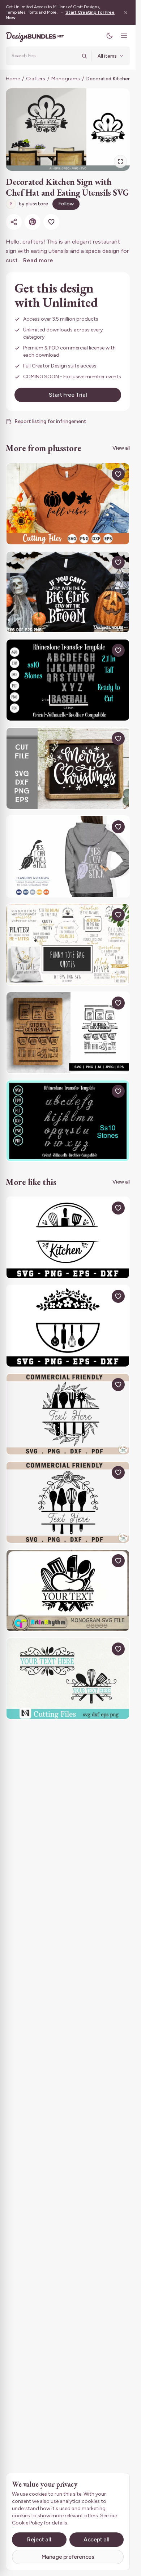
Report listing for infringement (50, 421)
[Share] (14, 222)
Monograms (66, 79)
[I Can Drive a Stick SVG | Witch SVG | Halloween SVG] (68, 857)
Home (13, 79)
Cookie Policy (27, 2523)
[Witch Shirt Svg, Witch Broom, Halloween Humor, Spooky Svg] (68, 592)
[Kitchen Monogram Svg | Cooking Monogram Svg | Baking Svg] (68, 1679)
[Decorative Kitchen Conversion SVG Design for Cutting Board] (68, 1033)
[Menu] (124, 36)
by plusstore (29, 204)
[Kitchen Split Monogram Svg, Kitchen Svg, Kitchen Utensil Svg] (68, 1590)
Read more (38, 260)
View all (121, 448)
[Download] (102, 474)
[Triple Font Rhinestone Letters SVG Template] (68, 680)
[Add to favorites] (51, 222)
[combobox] (44, 56)
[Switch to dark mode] (110, 36)
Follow (66, 204)
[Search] (84, 56)
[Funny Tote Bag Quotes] (68, 944)
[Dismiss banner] (126, 12)
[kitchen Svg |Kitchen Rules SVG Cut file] (68, 1238)
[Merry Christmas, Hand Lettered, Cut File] (68, 768)
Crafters (36, 79)
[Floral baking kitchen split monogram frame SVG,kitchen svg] (68, 1502)
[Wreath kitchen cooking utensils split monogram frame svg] (68, 1414)
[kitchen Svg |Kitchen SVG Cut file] (68, 1326)
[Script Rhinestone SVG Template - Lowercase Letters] (68, 1121)
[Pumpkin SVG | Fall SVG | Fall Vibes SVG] (68, 504)
